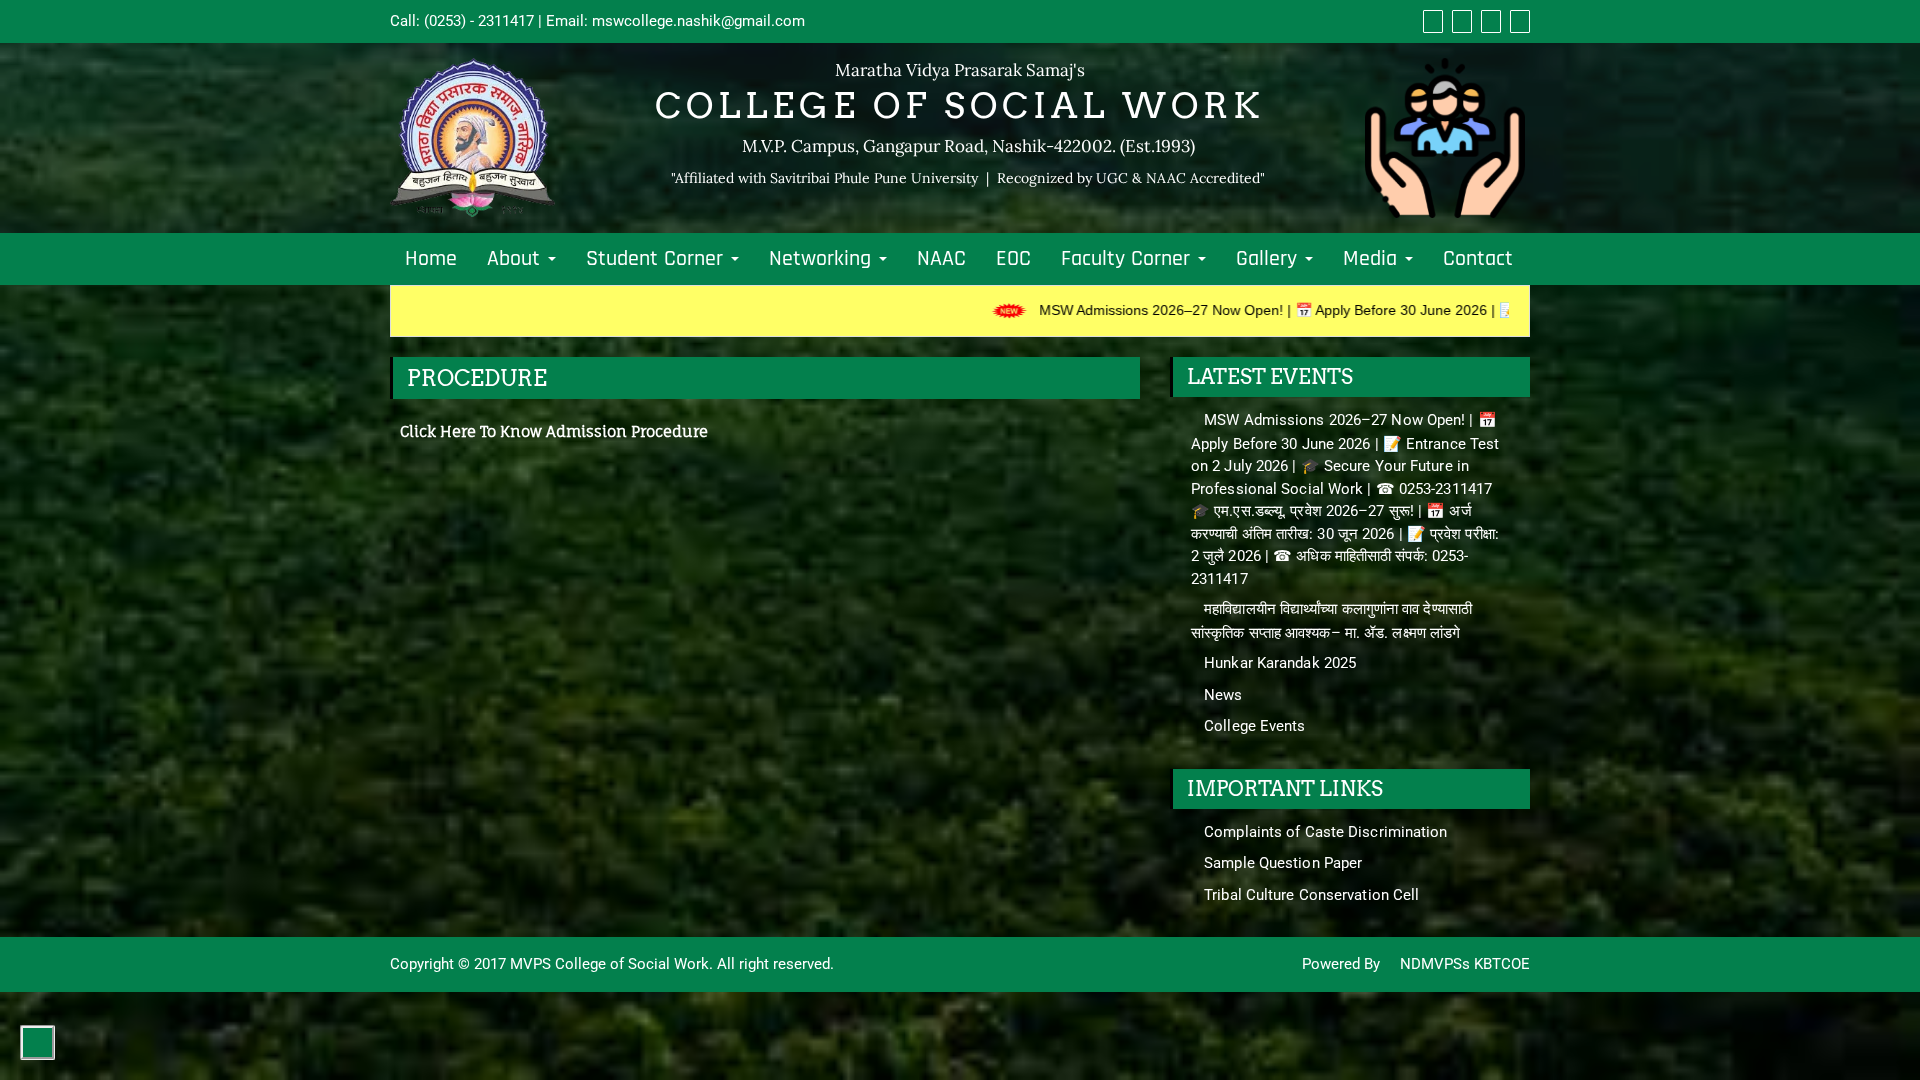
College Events (1254, 726)
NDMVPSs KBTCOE (1463, 964)
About (516, 259)
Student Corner (657, 259)
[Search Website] (1517, 21)
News (1223, 695)
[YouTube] (1488, 21)
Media (1373, 259)
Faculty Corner (1128, 259)
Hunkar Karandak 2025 (1280, 663)
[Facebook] (1430, 21)
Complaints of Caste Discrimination (1325, 832)
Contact (1478, 259)
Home (431, 259)
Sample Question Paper (1283, 863)
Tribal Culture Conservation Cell (1311, 895)
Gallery (1269, 259)
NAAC (941, 259)
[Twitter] (1459, 21)
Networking (823, 259)
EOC (1013, 259)
